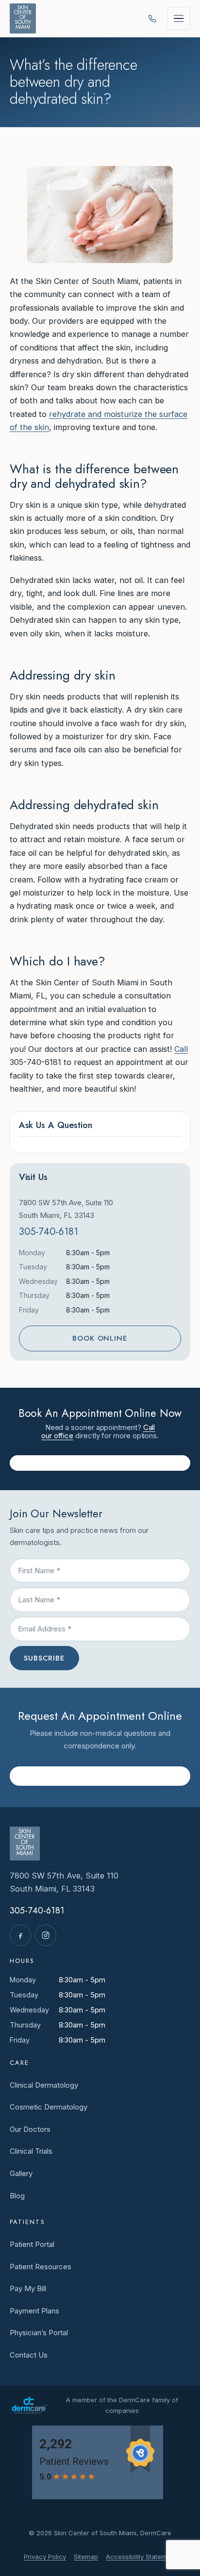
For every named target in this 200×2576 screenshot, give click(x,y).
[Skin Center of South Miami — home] (23, 18)
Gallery (21, 2173)
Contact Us (29, 2355)
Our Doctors (30, 2129)
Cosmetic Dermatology (49, 2107)
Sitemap (86, 2557)
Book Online (100, 1338)
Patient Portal (32, 2244)
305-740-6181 (49, 1232)
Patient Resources (41, 2267)
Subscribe (44, 1658)
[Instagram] (46, 1935)
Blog (17, 2196)
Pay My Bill (28, 2288)
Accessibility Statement (141, 2557)
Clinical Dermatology (44, 2085)
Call (181, 1049)
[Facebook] (20, 1935)
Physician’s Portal (39, 2333)
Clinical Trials (31, 2151)
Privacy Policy (45, 2557)
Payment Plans (34, 2311)
